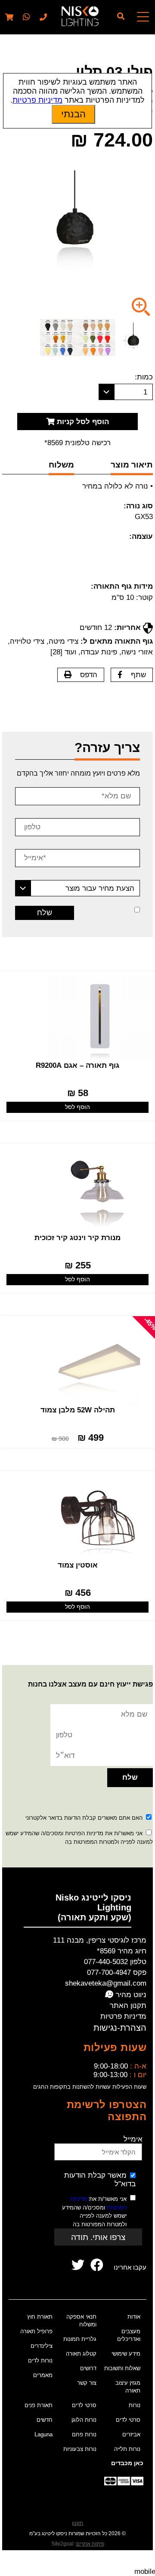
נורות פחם (84, 2434)
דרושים (88, 2368)
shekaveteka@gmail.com (106, 1983)
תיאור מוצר (132, 465)
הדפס (89, 675)
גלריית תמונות (80, 2339)
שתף (138, 675)
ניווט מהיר (130, 1995)
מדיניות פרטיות (123, 2016)
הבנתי (73, 114)
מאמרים (43, 2375)
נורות (135, 2405)
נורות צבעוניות (80, 2449)
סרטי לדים (128, 2420)
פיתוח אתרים (90, 2544)
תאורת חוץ (40, 2317)
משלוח (61, 465)
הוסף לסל (77, 1107)
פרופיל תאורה (36, 2331)
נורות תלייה (127, 2449)
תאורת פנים (39, 2405)
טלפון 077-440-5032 (115, 1962)
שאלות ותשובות (122, 2368)
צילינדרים (42, 2346)
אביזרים (131, 2434)
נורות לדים (40, 2361)
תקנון (77, 2523)
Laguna (43, 2434)
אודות (134, 2317)
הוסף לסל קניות (82, 422)
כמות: (144, 377)
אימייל (133, 2139)
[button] (25, 17)
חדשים (45, 2420)
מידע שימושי (126, 2354)
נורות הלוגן (84, 2420)
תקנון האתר (128, 2006)
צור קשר (87, 2383)
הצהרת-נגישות (120, 2028)
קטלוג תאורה (81, 2354)
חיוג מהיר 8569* (122, 1951)
